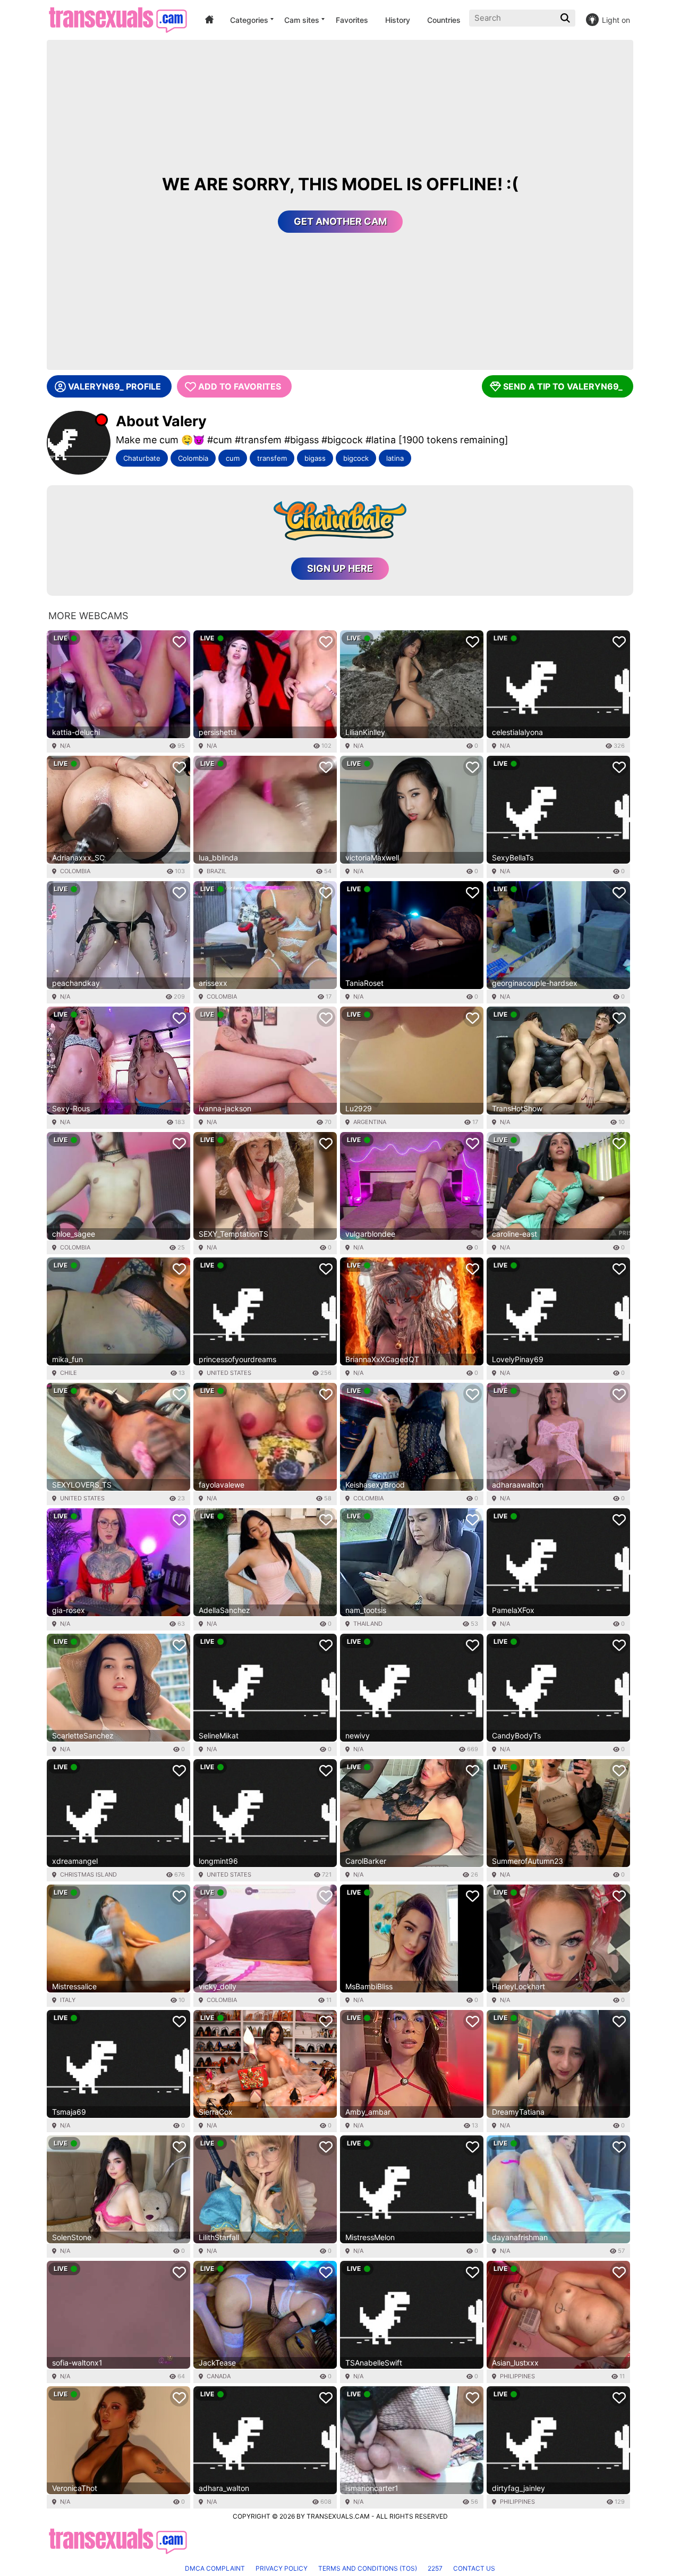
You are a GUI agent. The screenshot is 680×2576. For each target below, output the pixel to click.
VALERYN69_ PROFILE (114, 386)
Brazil (216, 871)
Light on (616, 20)
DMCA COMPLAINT (215, 2568)
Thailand (368, 1624)
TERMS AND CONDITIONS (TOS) (368, 2568)
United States (229, 1373)
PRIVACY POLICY (282, 2568)
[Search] (566, 18)
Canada (219, 2376)
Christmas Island (88, 1874)
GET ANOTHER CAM (340, 221)
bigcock (356, 458)
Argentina (370, 1122)
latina (395, 458)
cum (233, 458)
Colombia (193, 458)
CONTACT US (474, 2568)
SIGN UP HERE (340, 568)
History (398, 20)
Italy (68, 2000)
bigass (315, 458)
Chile (69, 1373)
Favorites (352, 20)
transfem (272, 458)
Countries (444, 20)
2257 (435, 2568)
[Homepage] (118, 20)
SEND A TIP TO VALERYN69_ (563, 386)
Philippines (517, 2376)
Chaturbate (142, 458)
